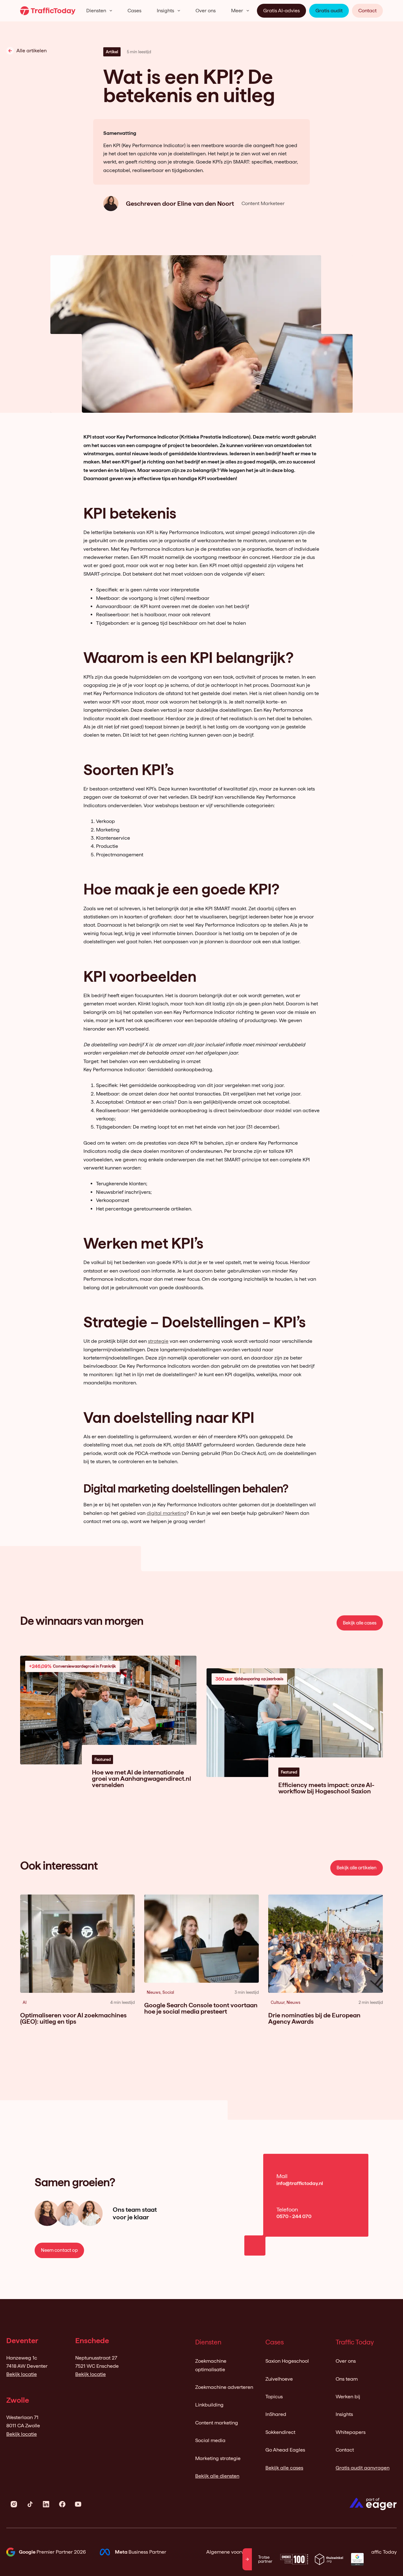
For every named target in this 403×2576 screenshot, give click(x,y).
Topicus (274, 2397)
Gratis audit (329, 11)
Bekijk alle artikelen (357, 1868)
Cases (134, 11)
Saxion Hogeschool (287, 2361)
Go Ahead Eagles (285, 2450)
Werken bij (348, 2397)
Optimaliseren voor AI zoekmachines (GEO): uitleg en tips (73, 2018)
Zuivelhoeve (279, 2379)
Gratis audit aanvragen (363, 2468)
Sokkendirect (280, 2432)
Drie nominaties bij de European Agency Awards (314, 2018)
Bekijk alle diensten (217, 2476)
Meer (237, 11)
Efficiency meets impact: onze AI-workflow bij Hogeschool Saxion (326, 1788)
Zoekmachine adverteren (224, 2387)
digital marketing (167, 1513)
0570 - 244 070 (294, 2216)
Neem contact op (59, 2250)
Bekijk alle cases (360, 1623)
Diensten (96, 11)
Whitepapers (351, 2432)
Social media (210, 2440)
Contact (367, 11)
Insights (165, 11)
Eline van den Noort (206, 204)
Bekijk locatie (22, 2374)
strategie (158, 1341)
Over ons (206, 11)
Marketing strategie (218, 2458)
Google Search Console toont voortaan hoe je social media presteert (201, 2008)
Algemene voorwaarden (234, 2552)
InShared (276, 2414)
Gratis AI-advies (281, 11)
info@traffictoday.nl (300, 2183)
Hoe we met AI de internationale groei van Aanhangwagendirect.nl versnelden (142, 1779)
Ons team (347, 2379)
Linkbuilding (209, 2405)
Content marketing (217, 2423)
